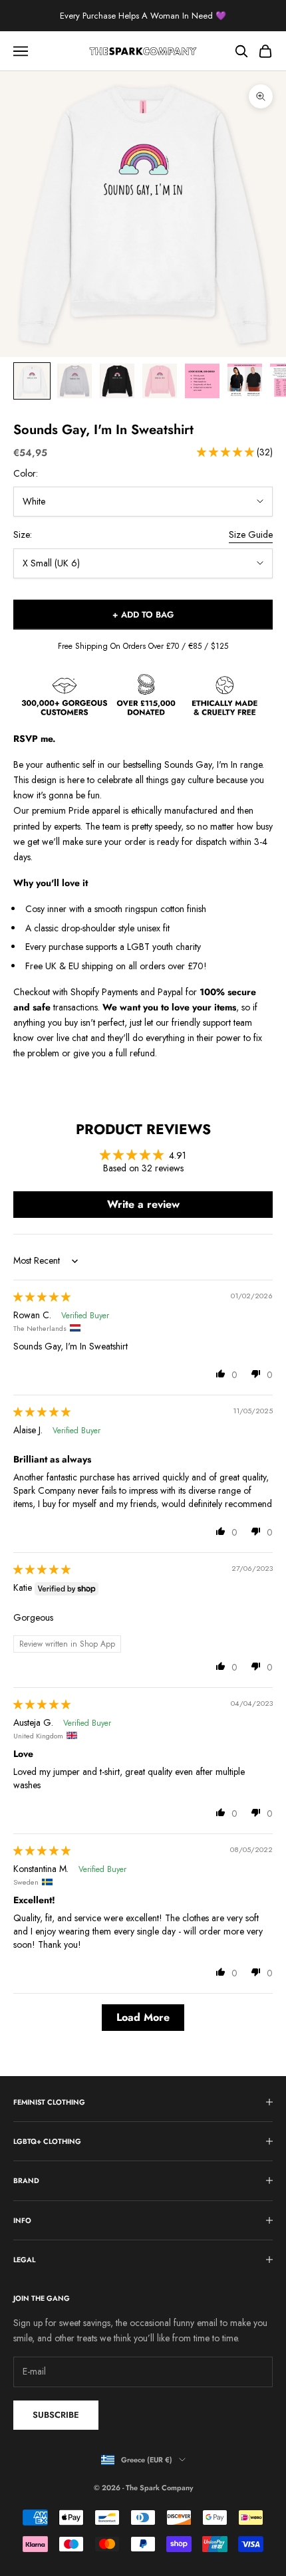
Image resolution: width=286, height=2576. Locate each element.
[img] (42, 1297)
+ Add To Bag (143, 615)
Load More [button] (143, 2017)
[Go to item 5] (202, 381)
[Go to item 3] (117, 381)
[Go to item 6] (245, 381)
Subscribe (56, 2415)
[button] (227, 452)
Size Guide (251, 534)
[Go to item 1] (32, 381)
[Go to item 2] (74, 381)
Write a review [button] (143, 1204)
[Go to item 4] (160, 381)
